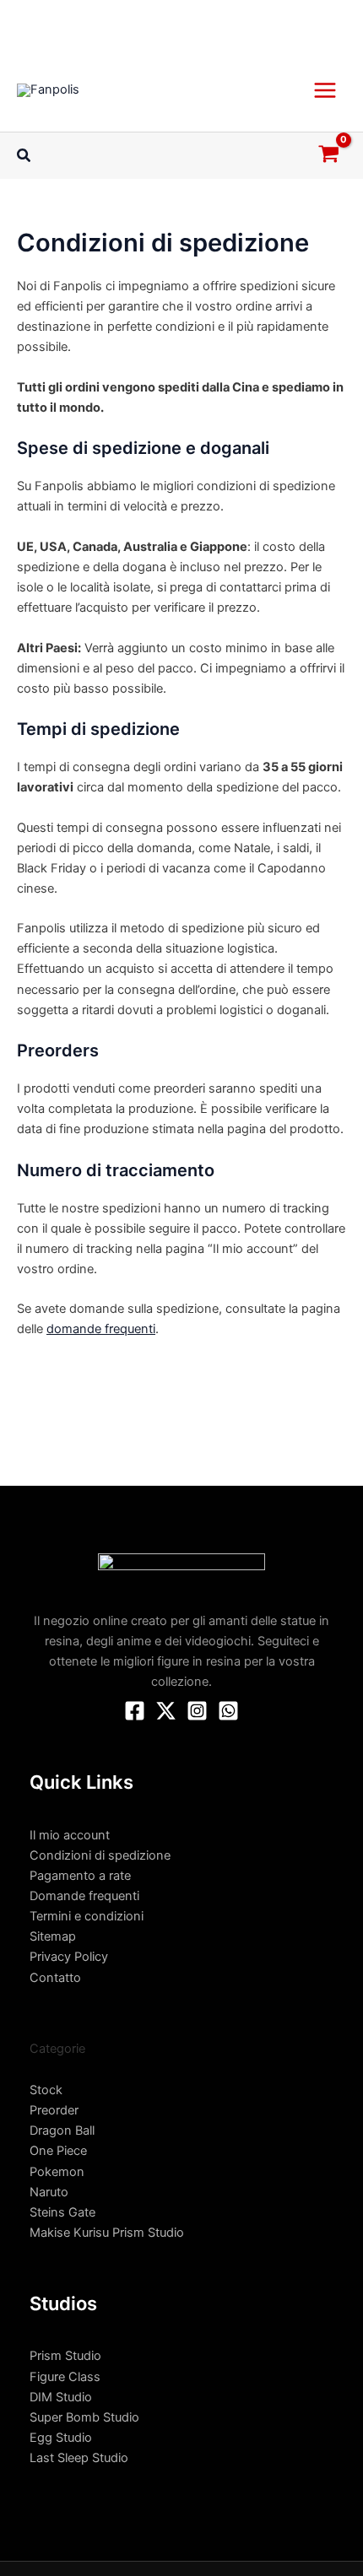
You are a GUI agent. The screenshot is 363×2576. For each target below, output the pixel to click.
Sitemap (53, 1936)
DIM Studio (61, 2397)
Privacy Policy (69, 1957)
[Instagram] (197, 1711)
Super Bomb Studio (84, 2417)
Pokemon (57, 2172)
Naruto (49, 2192)
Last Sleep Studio (79, 2458)
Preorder (54, 2110)
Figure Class (65, 2377)
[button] (24, 156)
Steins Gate (62, 2212)
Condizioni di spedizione (100, 1855)
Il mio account (70, 1835)
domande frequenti (101, 1329)
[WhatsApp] (228, 1711)
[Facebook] (135, 1711)
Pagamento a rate (80, 1876)
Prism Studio (65, 2356)
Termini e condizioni (87, 1916)
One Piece (58, 2151)
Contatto (55, 1978)
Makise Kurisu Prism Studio (107, 2233)
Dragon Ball (62, 2130)
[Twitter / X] (166, 1711)
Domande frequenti (84, 1896)
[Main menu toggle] (325, 89)
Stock (46, 2090)
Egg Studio (61, 2438)
